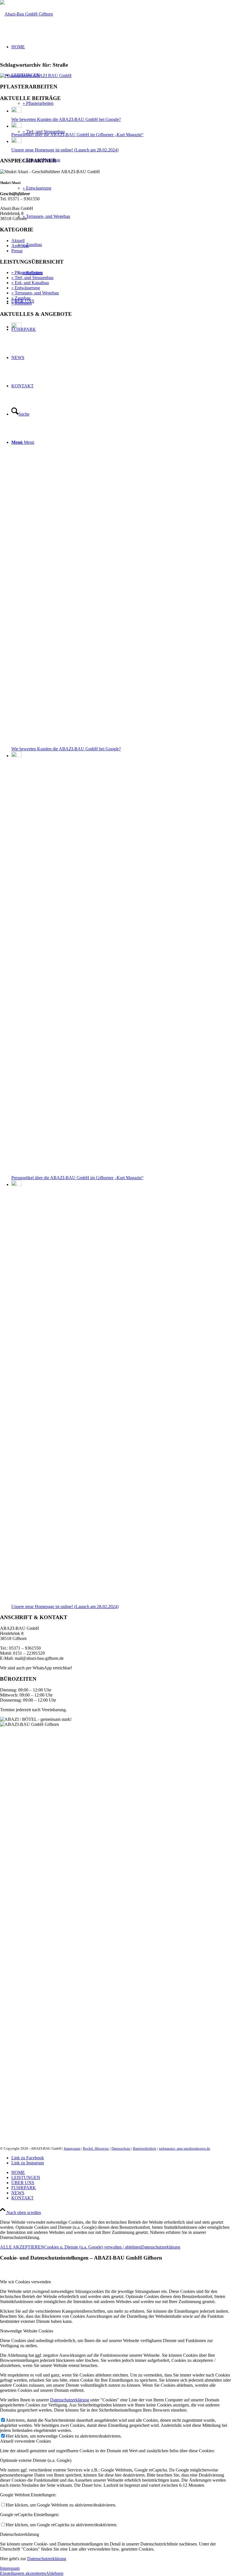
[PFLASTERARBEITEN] (36, 76)
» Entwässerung (26, 288)
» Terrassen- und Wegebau (35, 293)
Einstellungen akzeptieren (23, 2573)
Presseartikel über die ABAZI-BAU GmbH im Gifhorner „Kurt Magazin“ (77, 135)
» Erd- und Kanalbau (30, 283)
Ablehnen (55, 2573)
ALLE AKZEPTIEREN (22, 2247)
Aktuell (18, 241)
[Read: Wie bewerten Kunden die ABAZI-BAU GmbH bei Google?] (16, 111)
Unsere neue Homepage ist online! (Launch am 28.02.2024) (65, 150)
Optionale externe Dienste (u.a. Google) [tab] (36, 2460)
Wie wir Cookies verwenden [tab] (25, 2282)
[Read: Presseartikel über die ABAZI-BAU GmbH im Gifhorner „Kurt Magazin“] (16, 126)
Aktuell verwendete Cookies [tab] (25, 2441)
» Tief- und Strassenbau (32, 278)
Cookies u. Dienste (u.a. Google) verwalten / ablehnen (93, 2247)
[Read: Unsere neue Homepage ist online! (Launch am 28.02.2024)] (16, 141)
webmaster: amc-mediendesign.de (184, 2148)
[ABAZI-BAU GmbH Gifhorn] (26, 14)
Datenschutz (121, 2148)
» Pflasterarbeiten (27, 272)
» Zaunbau (21, 298)
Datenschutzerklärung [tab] (20, 2534)
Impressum (72, 2148)
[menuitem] (122, 2173)
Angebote (20, 246)
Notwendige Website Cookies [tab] (27, 2331)
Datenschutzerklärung (161, 2247)
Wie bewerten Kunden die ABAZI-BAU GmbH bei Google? (66, 119)
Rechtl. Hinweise (96, 2148)
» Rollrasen (22, 303)
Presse (17, 251)
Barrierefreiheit (145, 2148)
